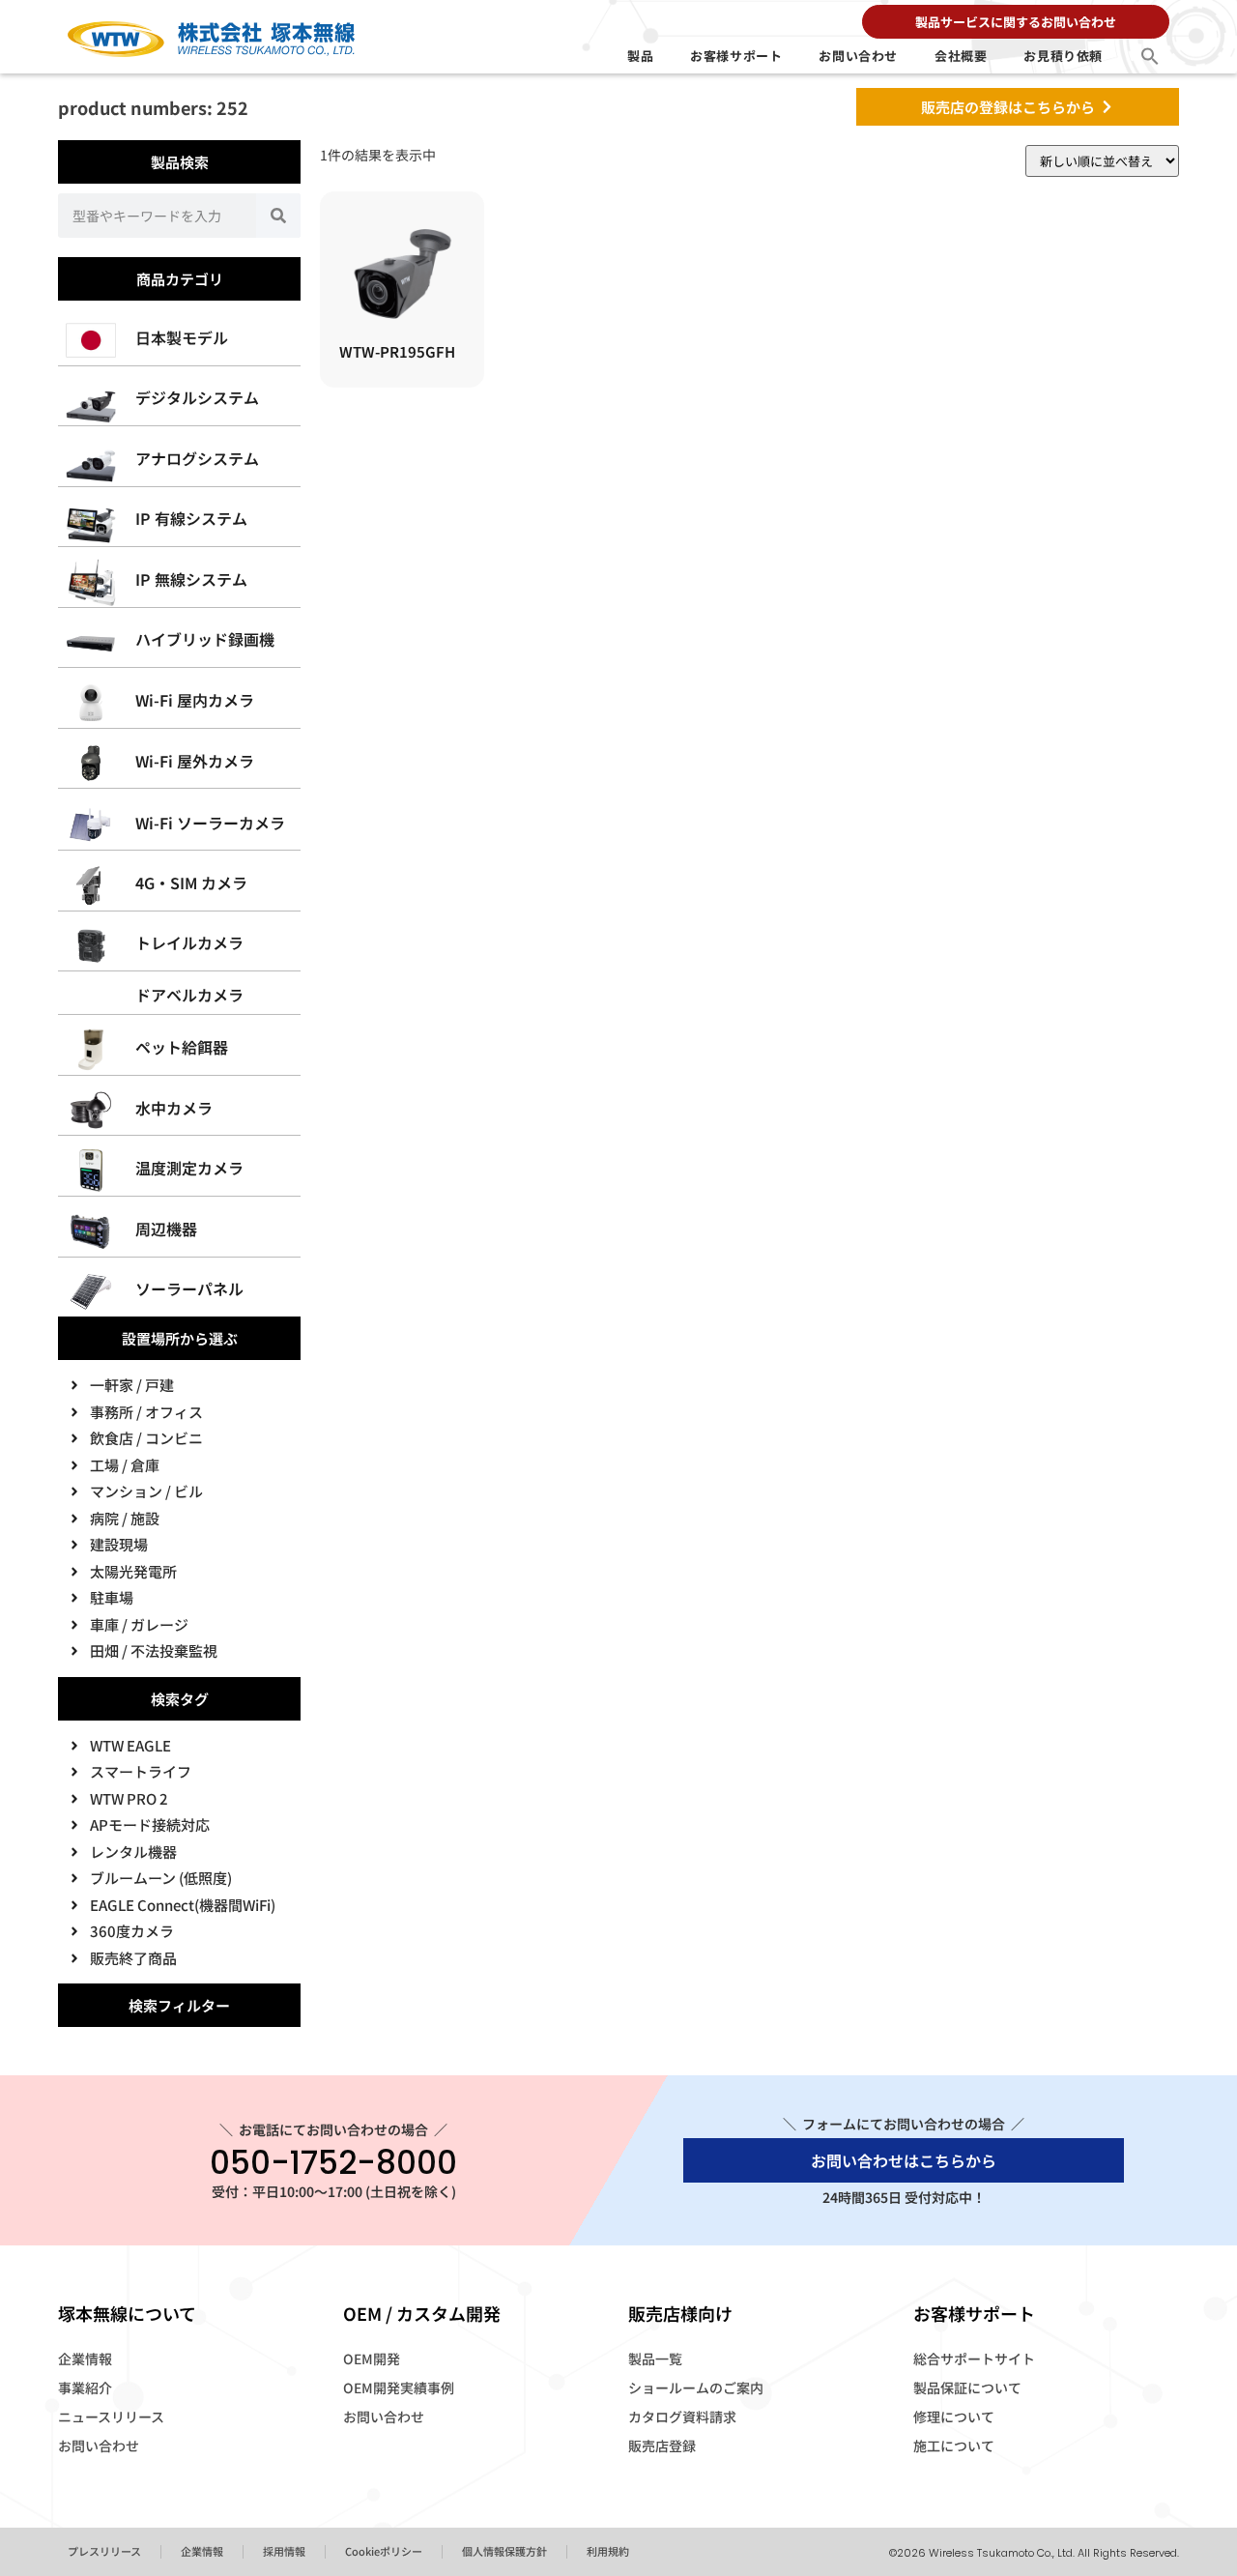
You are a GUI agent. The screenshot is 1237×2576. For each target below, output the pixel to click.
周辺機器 (166, 1229)
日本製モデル (182, 337)
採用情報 (284, 2551)
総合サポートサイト (974, 2359)
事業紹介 (85, 2388)
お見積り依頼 (1063, 56)
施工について (954, 2446)
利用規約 (608, 2551)
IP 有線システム (191, 518)
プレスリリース (104, 2551)
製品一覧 (655, 2359)
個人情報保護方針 (504, 2551)
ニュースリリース (111, 2417)
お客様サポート (736, 56)
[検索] (278, 216)
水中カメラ (174, 1108)
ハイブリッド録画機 (205, 639)
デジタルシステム (197, 397)
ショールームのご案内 (696, 2388)
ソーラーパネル (189, 1288)
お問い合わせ (858, 56)
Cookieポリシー (384, 2551)
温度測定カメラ (189, 1168)
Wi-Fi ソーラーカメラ (210, 823)
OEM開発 (372, 2359)
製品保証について (967, 2388)
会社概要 (961, 56)
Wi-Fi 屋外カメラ (195, 761)
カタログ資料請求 (682, 2417)
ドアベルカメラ (189, 995)
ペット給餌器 (182, 1047)
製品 (640, 56)
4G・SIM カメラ (191, 883)
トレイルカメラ (189, 942)
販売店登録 (662, 2446)
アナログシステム (197, 458)
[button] (1150, 56)
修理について (954, 2417)
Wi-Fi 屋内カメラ (195, 700)
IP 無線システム (191, 579)
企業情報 (85, 2359)
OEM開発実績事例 (399, 2388)
